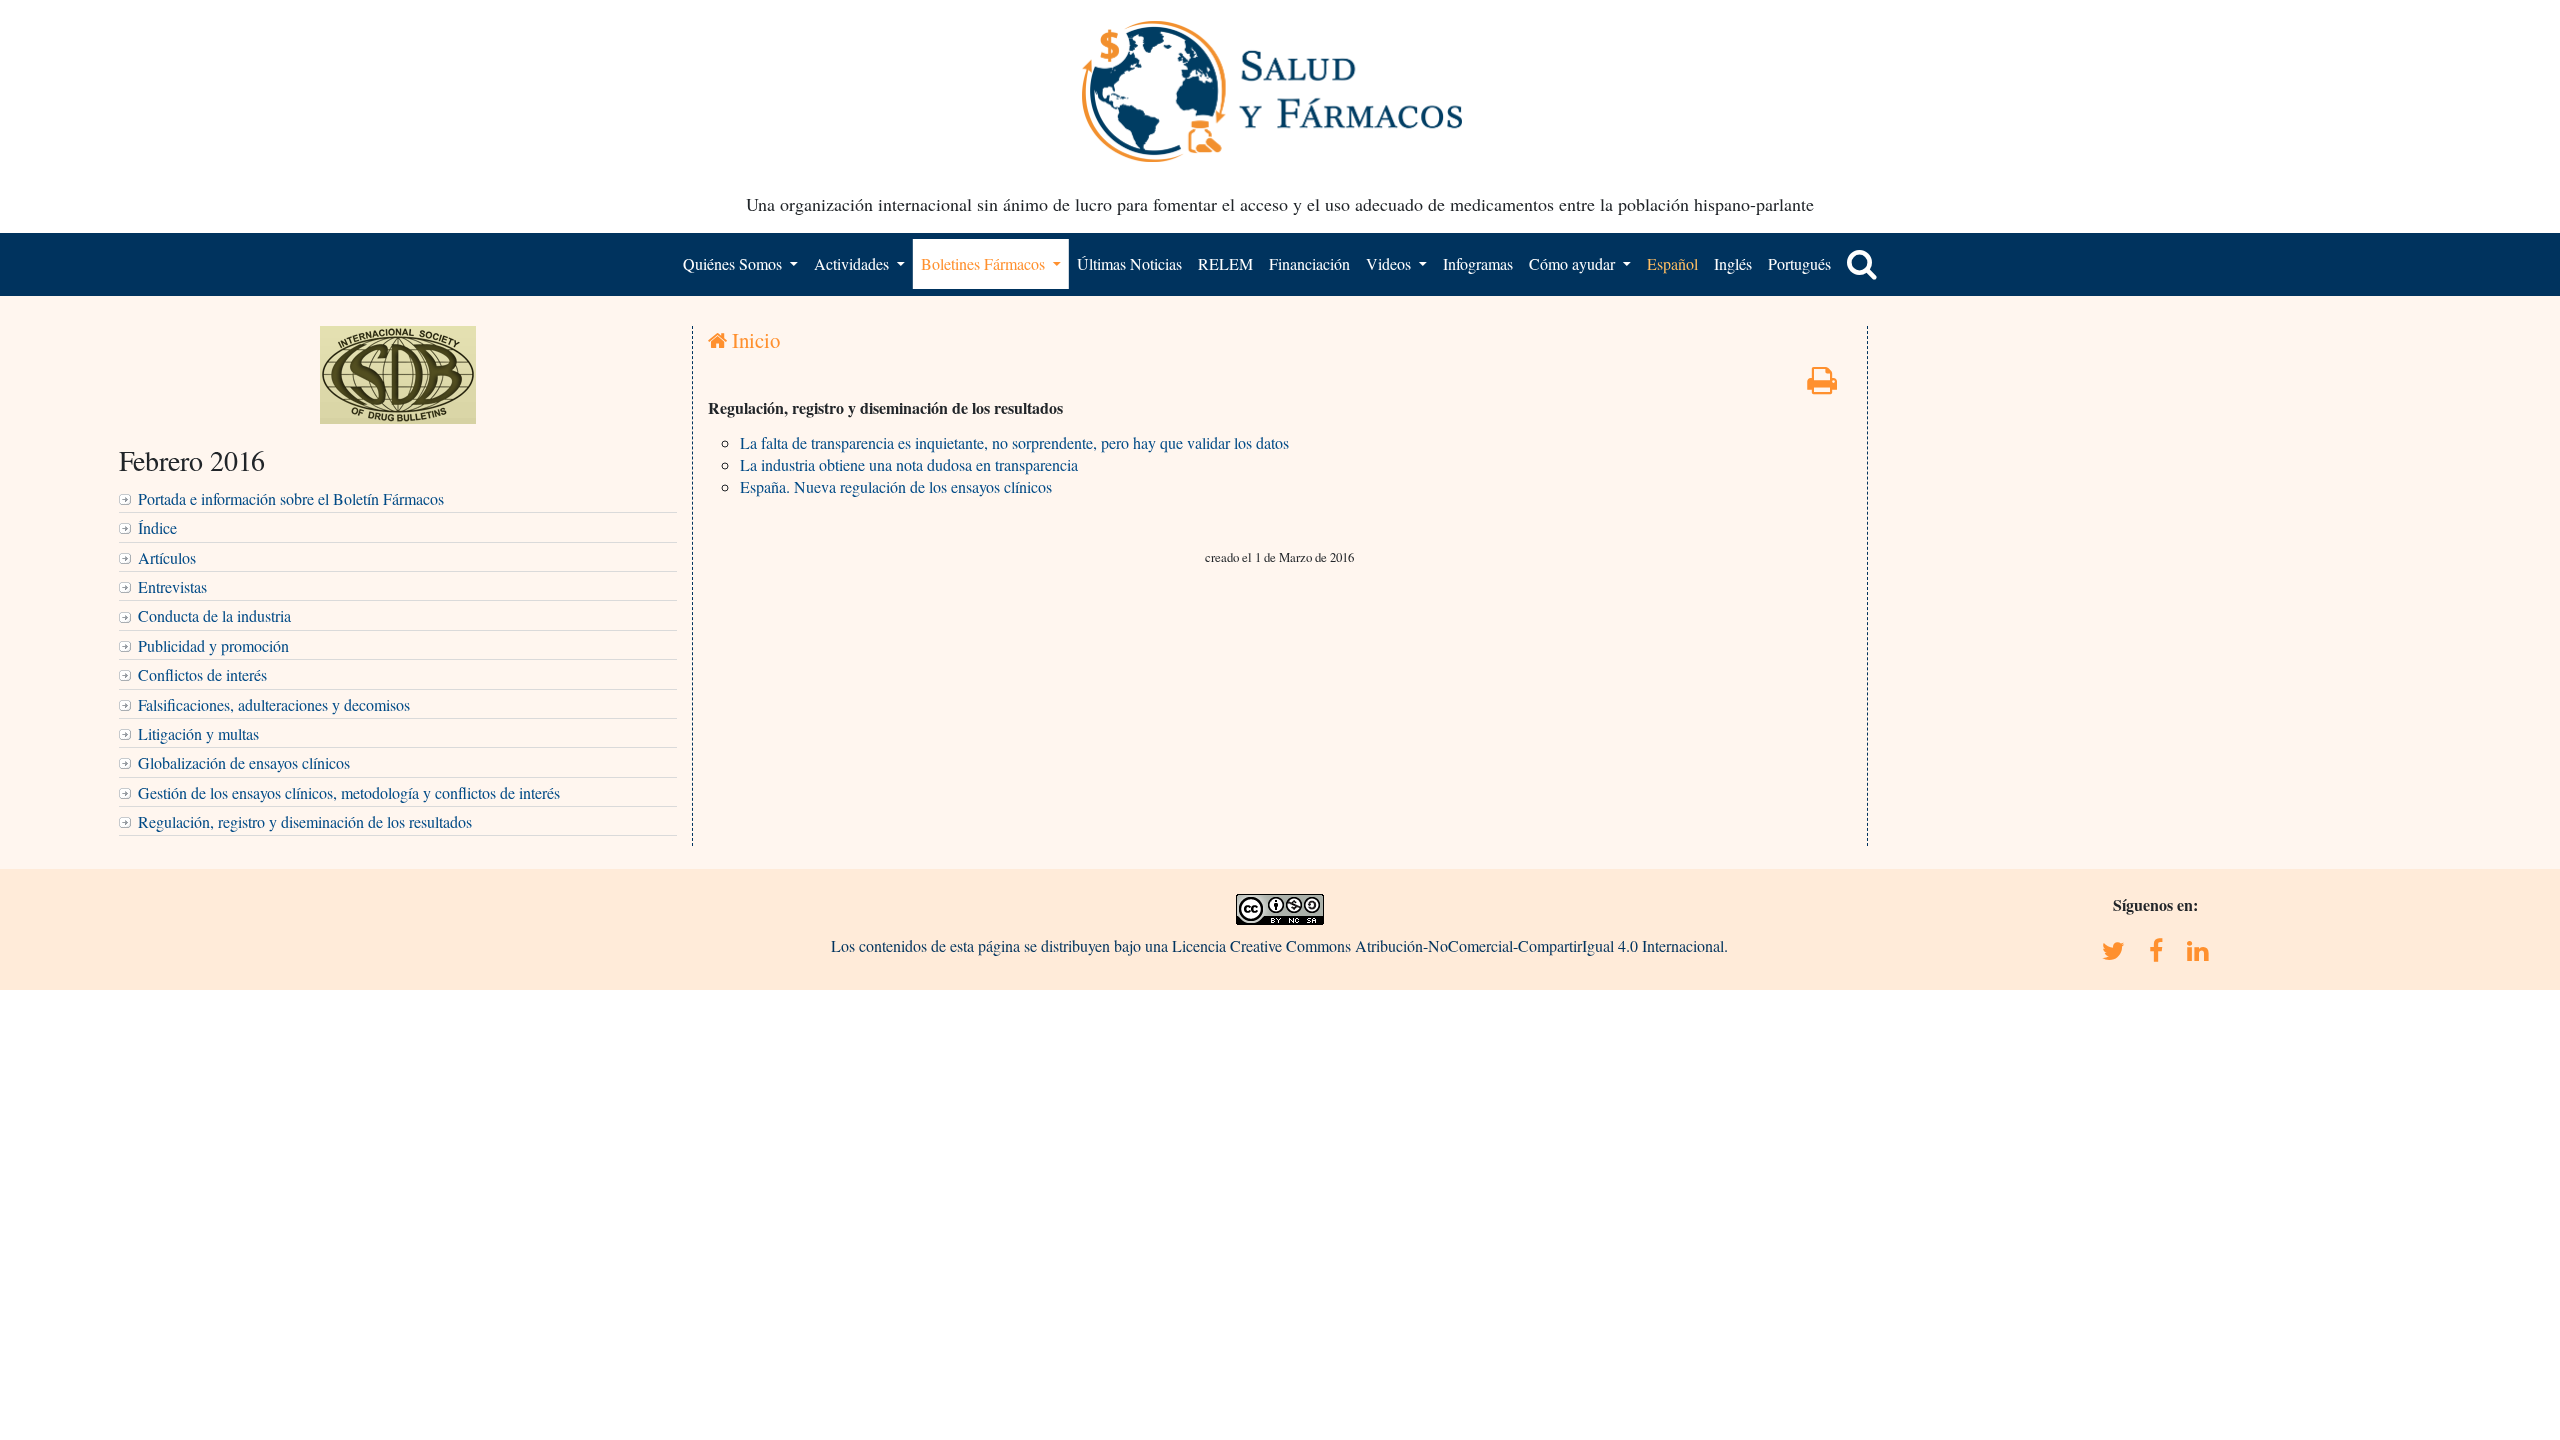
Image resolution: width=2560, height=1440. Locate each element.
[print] (1822, 385)
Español (1672, 263)
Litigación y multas (198, 733)
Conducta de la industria (214, 615)
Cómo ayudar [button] (1574, 263)
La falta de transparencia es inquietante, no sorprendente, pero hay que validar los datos (1014, 442)
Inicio (753, 340)
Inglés (1733, 263)
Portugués (1799, 263)
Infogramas (1478, 263)
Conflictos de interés (202, 674)
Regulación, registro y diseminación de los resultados (305, 821)
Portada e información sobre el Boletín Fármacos (291, 498)
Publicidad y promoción (213, 645)
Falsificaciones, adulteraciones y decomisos (274, 704)
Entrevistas (172, 586)
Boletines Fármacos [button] (985, 263)
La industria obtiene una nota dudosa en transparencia (909, 464)
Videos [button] (1390, 263)
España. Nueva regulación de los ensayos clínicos (896, 486)
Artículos (167, 557)
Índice (157, 527)
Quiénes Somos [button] (734, 263)
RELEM (1225, 263)
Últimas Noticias (1129, 263)
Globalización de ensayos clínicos (244, 762)
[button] (1862, 264)
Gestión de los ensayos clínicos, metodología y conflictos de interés (349, 792)
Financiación (1309, 263)
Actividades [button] (853, 263)
